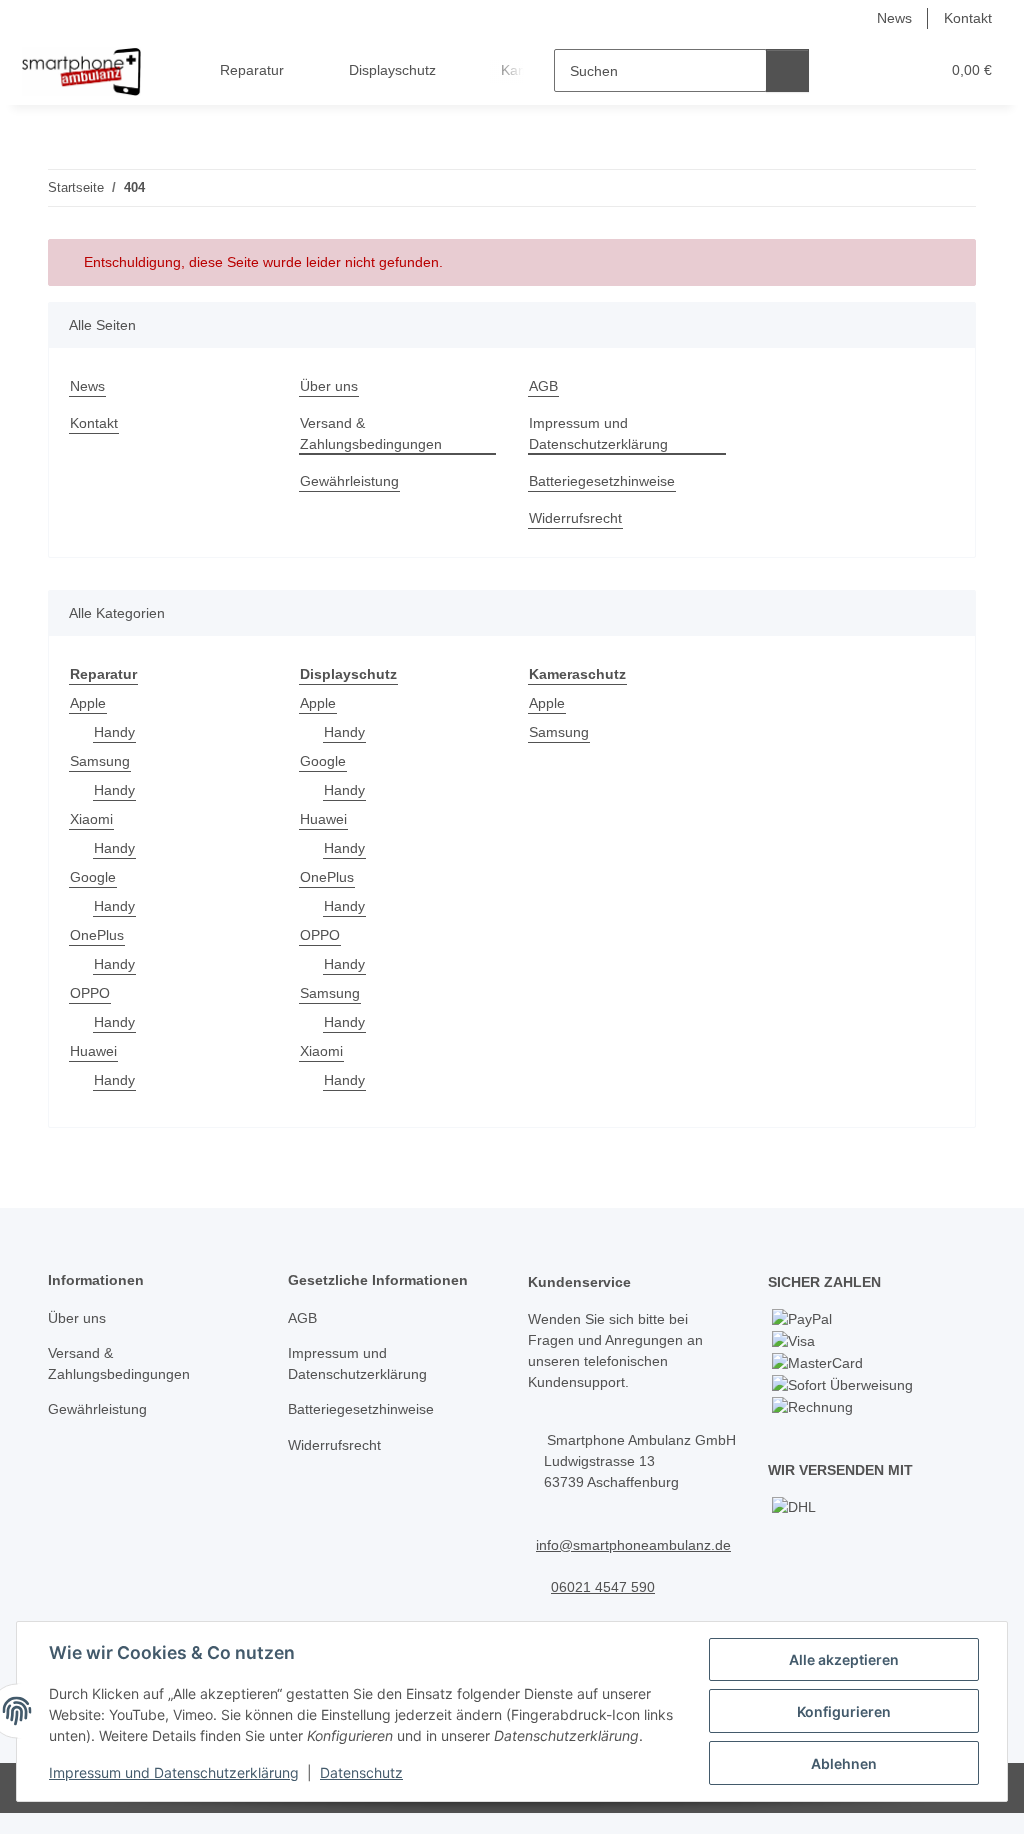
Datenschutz (361, 1772)
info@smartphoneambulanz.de (633, 1545)
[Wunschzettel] (886, 70)
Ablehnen (844, 1763)
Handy (114, 732)
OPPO (90, 993)
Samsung (100, 761)
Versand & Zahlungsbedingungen (371, 433)
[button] (846, 70)
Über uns (329, 386)
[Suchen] (787, 70)
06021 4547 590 (603, 1587)
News (894, 18)
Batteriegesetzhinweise (602, 481)
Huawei (93, 1051)
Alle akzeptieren (844, 1659)
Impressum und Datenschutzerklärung (174, 1772)
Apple (88, 703)
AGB (543, 386)
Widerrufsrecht (575, 518)
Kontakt (968, 18)
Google (93, 877)
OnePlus (97, 935)
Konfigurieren (844, 1711)
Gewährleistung (349, 481)
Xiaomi (91, 819)
